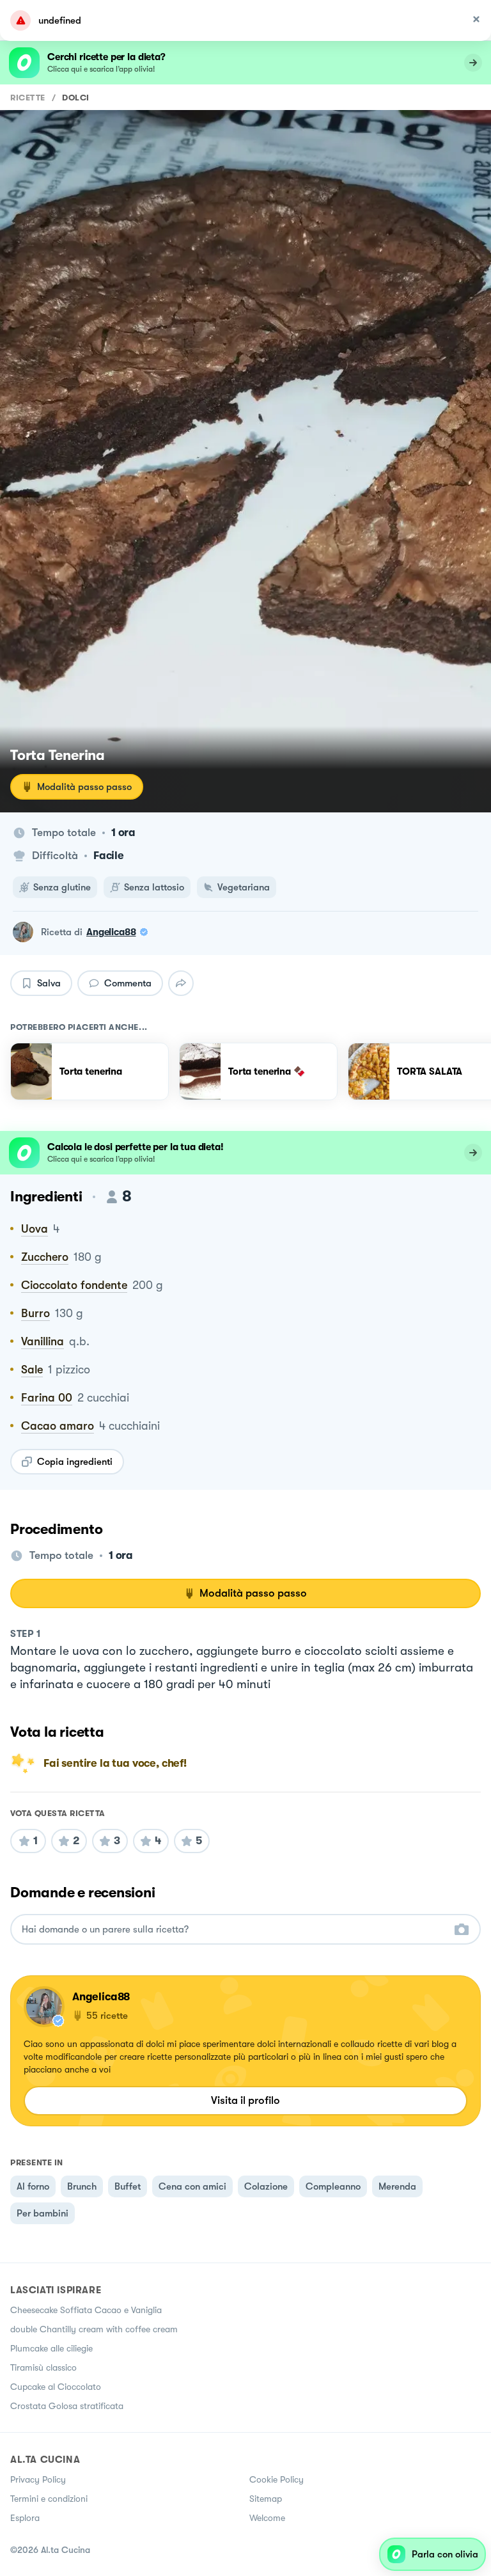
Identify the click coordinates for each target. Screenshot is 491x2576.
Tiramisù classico (43, 2367)
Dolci (76, 98)
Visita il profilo (245, 2100)
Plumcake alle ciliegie (51, 2348)
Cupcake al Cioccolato (56, 2387)
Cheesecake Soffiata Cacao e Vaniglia (86, 2310)
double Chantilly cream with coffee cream (94, 2329)
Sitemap (266, 2499)
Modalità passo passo (84, 787)
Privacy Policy (38, 2479)
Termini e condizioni (49, 2499)
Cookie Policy (277, 2479)
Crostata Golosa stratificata (67, 2406)
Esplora (25, 2518)
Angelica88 (111, 932)
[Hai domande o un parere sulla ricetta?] (234, 1930)
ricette (28, 98)
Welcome (267, 2518)
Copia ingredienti (75, 1462)
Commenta (128, 983)
